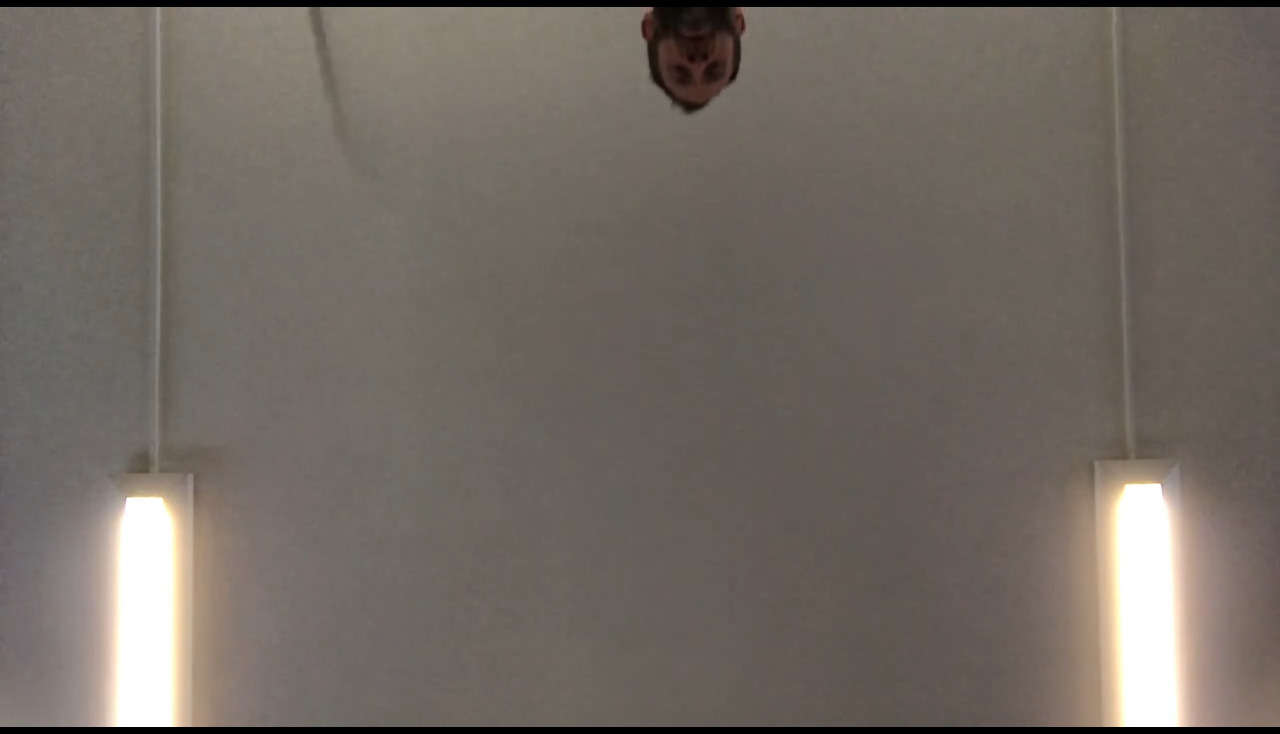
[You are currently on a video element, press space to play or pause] (640, 367)
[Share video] (1254, 26)
